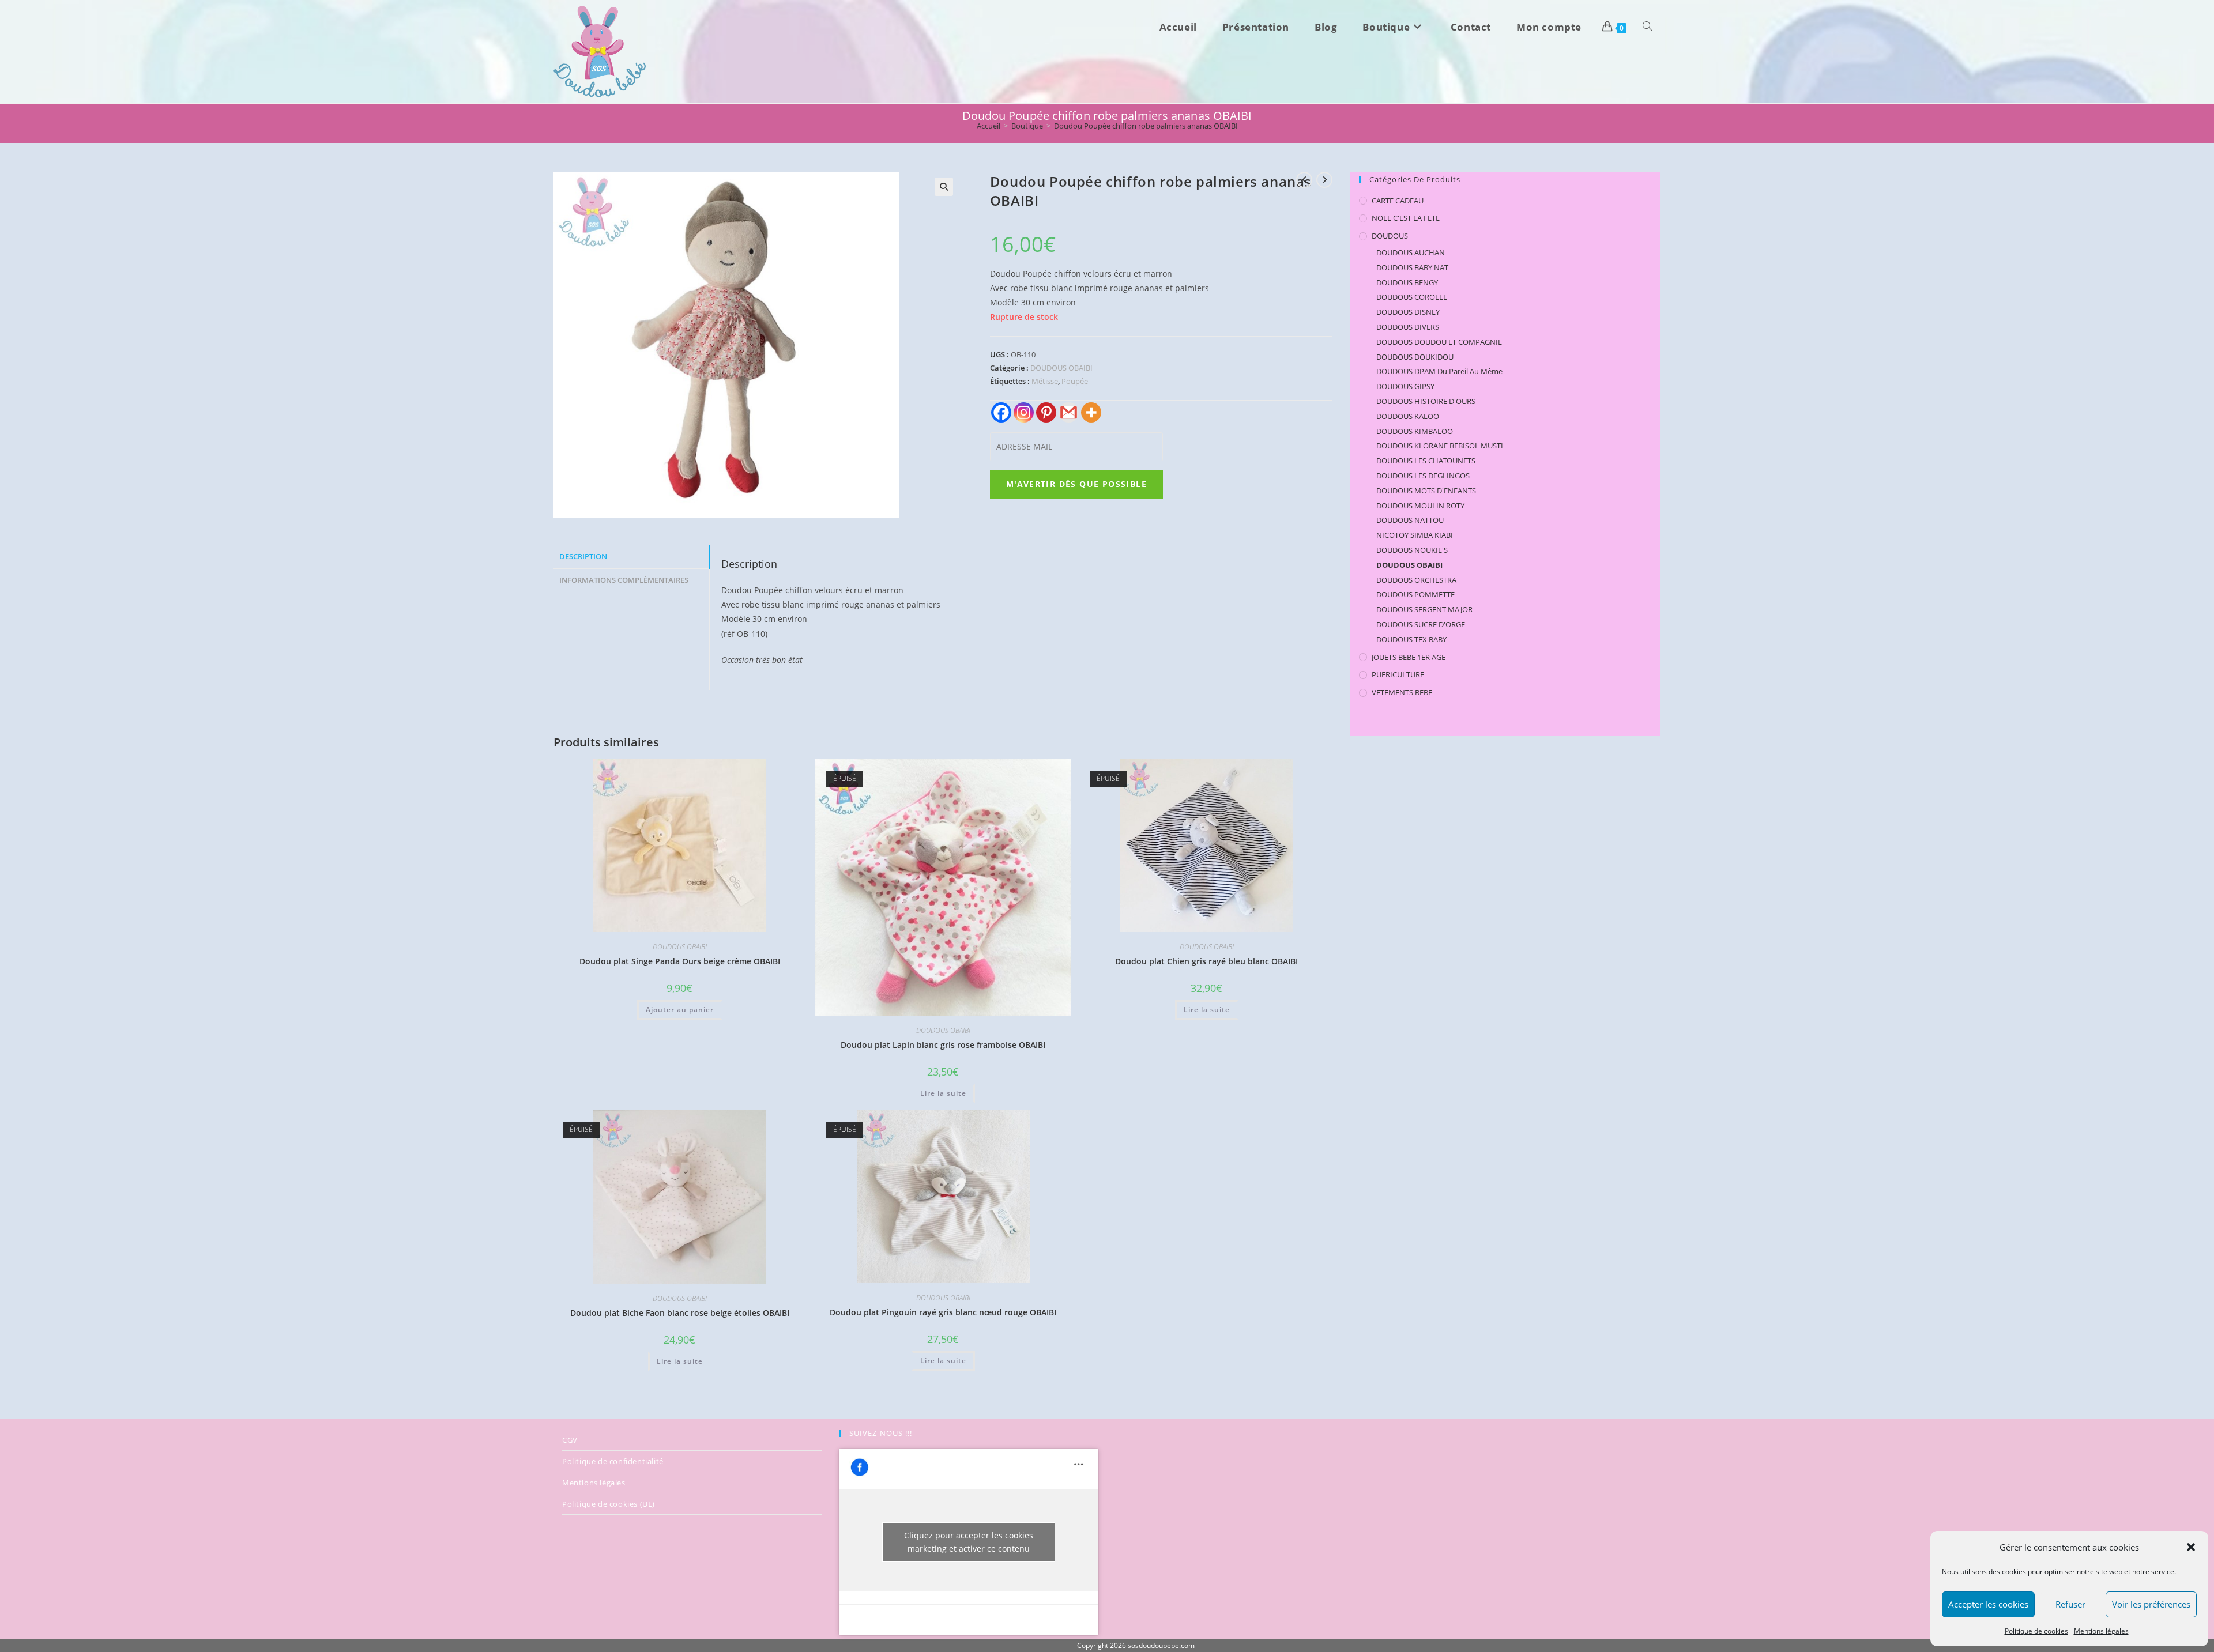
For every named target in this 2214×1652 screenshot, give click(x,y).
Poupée (1075, 381)
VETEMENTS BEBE (1402, 692)
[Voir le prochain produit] (1324, 180)
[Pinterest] (1046, 412)
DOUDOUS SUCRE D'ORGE (1421, 624)
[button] (2191, 1547)
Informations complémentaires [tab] (624, 580)
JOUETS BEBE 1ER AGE (1409, 657)
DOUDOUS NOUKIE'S (1412, 550)
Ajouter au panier (680, 1010)
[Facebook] (1001, 412)
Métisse (1045, 381)
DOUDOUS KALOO (1408, 416)
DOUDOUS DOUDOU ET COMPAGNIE (1439, 342)
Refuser (2070, 1604)
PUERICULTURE (1398, 674)
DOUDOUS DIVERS (1408, 327)
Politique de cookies (2036, 1631)
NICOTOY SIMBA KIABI (1415, 535)
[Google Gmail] (1069, 412)
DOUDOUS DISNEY (1408, 312)
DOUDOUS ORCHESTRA (1416, 580)
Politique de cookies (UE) (609, 1504)
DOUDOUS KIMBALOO (1415, 431)
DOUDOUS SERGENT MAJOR (1424, 609)
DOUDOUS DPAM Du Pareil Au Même (1439, 371)
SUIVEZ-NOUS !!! (881, 1433)
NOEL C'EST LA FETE (1406, 218)
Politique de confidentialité (613, 1461)
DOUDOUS (1390, 236)
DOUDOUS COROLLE (1412, 297)
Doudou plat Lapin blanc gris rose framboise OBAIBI (943, 1045)
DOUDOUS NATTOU (1410, 520)
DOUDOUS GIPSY (1405, 386)
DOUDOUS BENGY (1407, 282)
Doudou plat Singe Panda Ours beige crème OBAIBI (680, 961)
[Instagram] (1024, 412)
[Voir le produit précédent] (1304, 180)
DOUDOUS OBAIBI (1061, 368)
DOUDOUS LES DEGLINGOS (1423, 476)
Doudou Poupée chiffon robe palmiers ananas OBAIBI (1146, 126)
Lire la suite (943, 1093)
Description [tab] (583, 557)
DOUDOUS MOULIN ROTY (1420, 506)
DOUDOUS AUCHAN (1411, 252)
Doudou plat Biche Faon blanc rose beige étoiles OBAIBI (680, 1313)
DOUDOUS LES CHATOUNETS (1426, 461)
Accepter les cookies (1988, 1604)
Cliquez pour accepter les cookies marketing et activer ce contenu (969, 1542)
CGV (570, 1440)
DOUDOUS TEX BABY (1411, 639)
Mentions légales (2101, 1631)
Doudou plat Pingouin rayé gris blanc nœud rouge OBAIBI (943, 1312)
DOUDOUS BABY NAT (1412, 267)
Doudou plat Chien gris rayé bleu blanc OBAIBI (1206, 961)
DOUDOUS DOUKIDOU (1415, 357)
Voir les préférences (2151, 1604)
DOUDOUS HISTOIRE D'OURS (1426, 401)
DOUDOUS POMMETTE (1415, 594)
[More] (1091, 412)
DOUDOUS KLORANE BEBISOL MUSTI (1440, 446)
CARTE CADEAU (1398, 201)
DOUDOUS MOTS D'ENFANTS (1426, 491)
